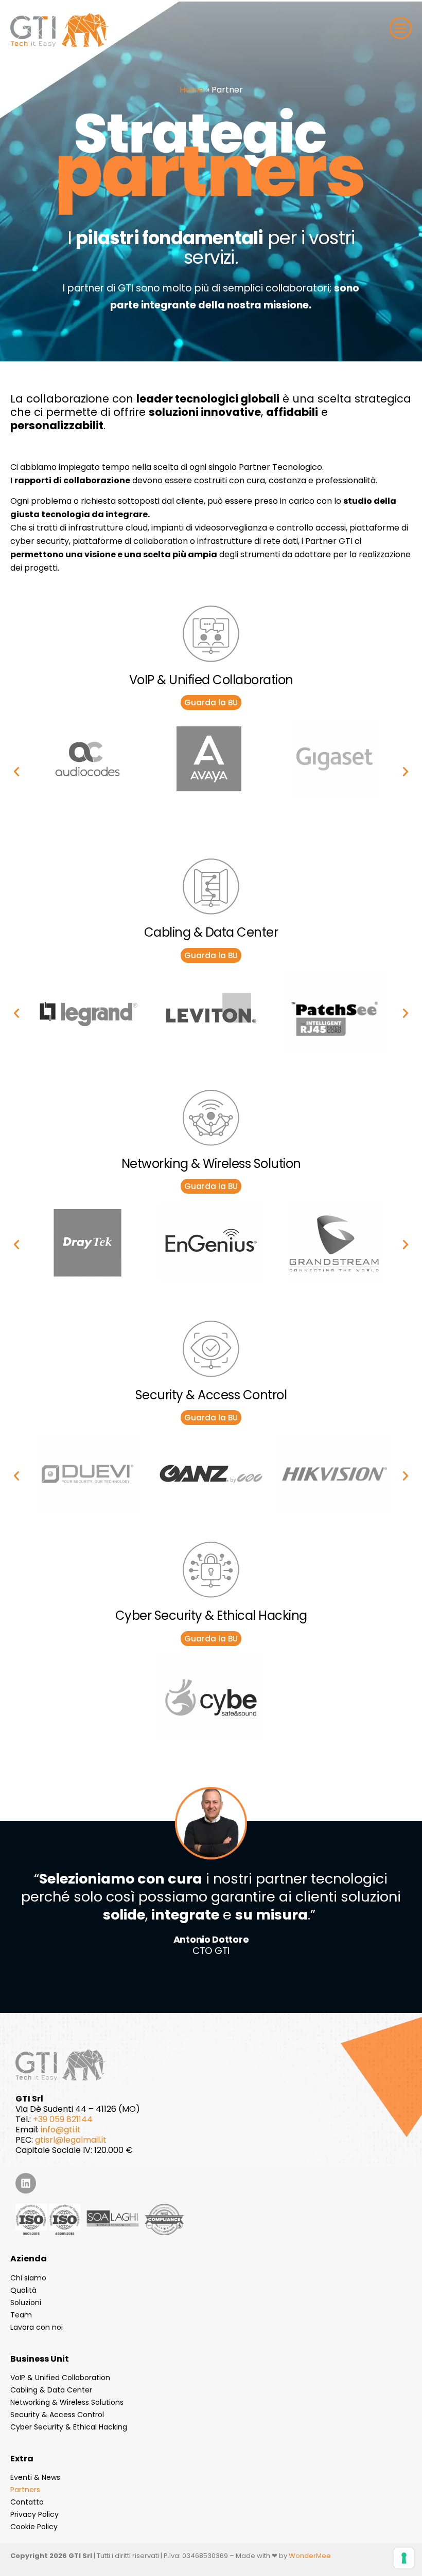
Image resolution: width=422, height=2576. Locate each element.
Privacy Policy (34, 2514)
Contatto (27, 2502)
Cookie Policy (34, 2527)
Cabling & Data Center (51, 2390)
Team (21, 2315)
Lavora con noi (37, 2327)
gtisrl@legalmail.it (71, 2140)
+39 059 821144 (63, 2119)
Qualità (23, 2290)
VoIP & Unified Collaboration (60, 2378)
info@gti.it (61, 2130)
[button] (16, 772)
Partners (25, 2490)
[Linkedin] (26, 2183)
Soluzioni (26, 2303)
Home (192, 90)
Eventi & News (35, 2477)
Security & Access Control (57, 2415)
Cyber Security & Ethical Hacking (69, 2427)
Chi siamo (28, 2278)
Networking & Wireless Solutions (67, 2402)
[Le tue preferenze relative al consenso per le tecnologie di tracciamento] (404, 2558)
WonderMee (310, 2556)
